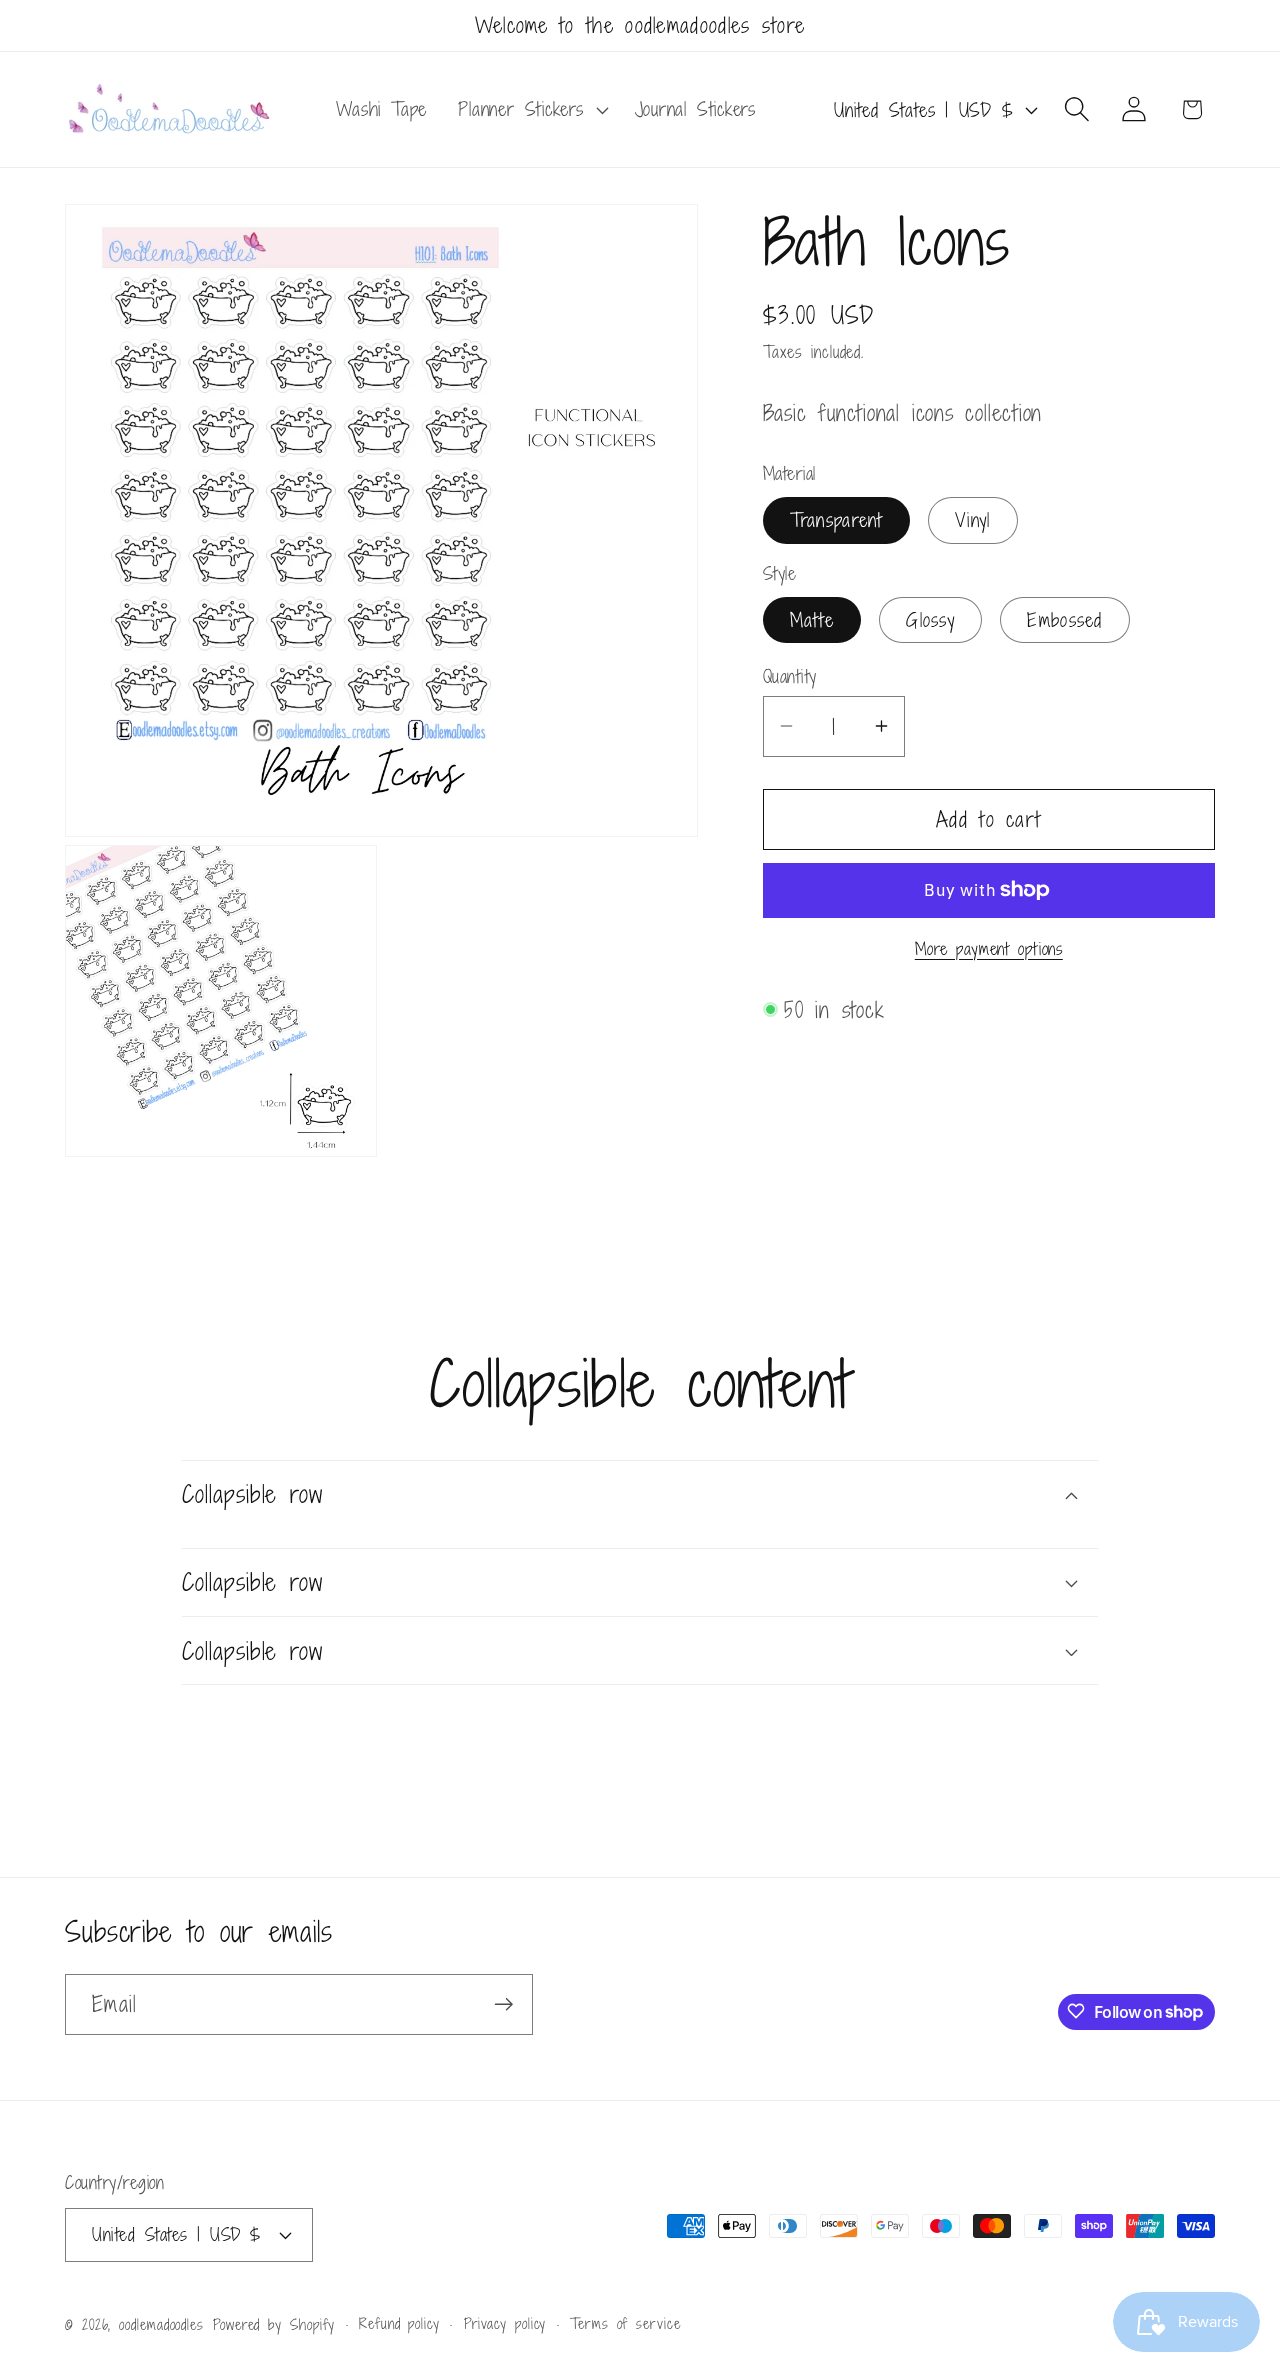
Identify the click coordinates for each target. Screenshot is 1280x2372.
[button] (531, 110)
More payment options (989, 949)
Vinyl (973, 519)
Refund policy (399, 2323)
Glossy (930, 619)
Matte (812, 619)
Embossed (1064, 619)
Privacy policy (505, 2323)
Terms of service (625, 2323)
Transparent (836, 519)
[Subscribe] (503, 2004)
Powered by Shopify (274, 2324)
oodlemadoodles (161, 2324)
